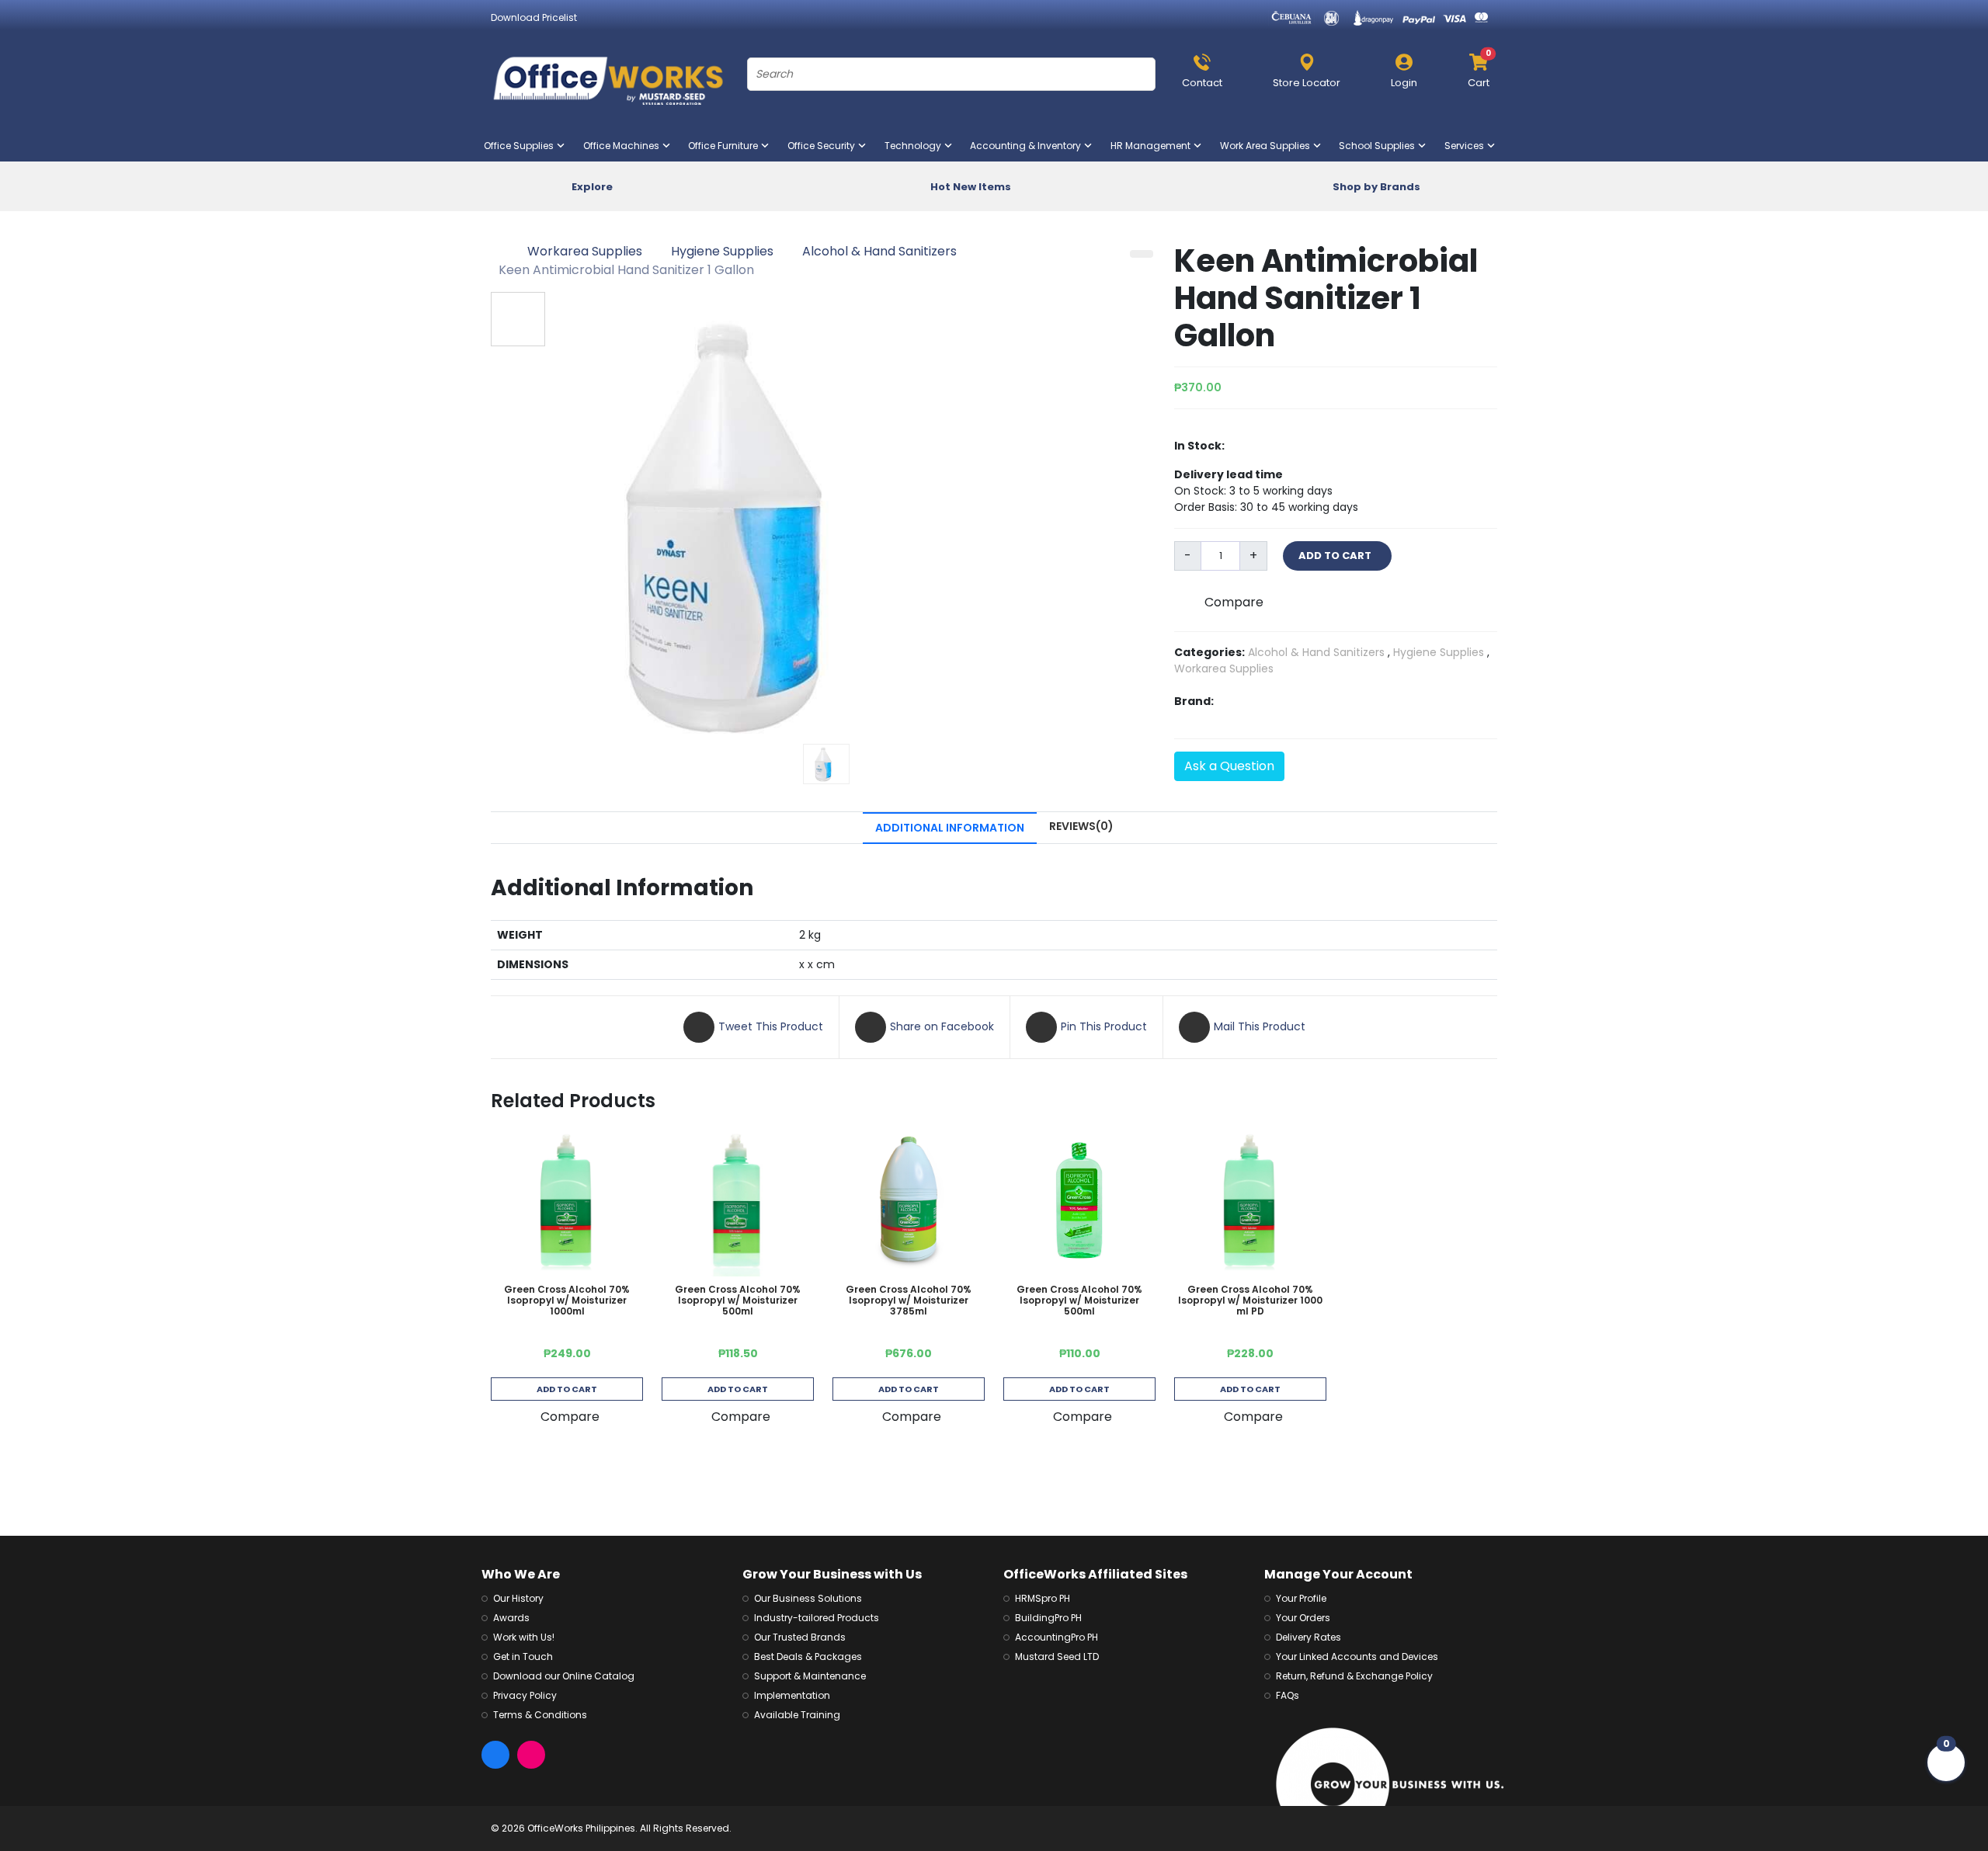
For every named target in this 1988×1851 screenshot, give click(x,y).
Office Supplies (522, 146)
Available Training (797, 1715)
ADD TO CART (1337, 556)
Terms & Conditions (540, 1715)
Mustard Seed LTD (1057, 1657)
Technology (916, 146)
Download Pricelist (534, 17)
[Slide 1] (826, 764)
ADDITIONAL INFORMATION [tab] (950, 828)
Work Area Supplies (1268, 146)
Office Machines (624, 146)
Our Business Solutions (808, 1598)
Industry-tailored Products (817, 1618)
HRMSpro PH (1043, 1598)
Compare (1234, 602)
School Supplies (1380, 146)
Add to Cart (567, 1389)
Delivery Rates (1309, 1637)
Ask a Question (1229, 766)
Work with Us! (524, 1637)
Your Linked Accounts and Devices (1357, 1657)
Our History (518, 1598)
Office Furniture (726, 146)
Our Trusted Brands (800, 1637)
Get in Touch (523, 1657)
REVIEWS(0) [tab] (1081, 826)
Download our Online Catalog (564, 1676)
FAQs (1288, 1695)
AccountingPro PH (1057, 1637)
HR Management (1154, 146)
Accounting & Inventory (1029, 146)
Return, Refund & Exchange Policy (1354, 1676)
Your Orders (1303, 1618)
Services (1467, 146)
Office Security (824, 146)
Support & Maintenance (810, 1676)
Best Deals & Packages (808, 1657)
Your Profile (1301, 1598)
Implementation (792, 1695)
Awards (511, 1618)
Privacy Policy (525, 1695)
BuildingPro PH (1048, 1618)
